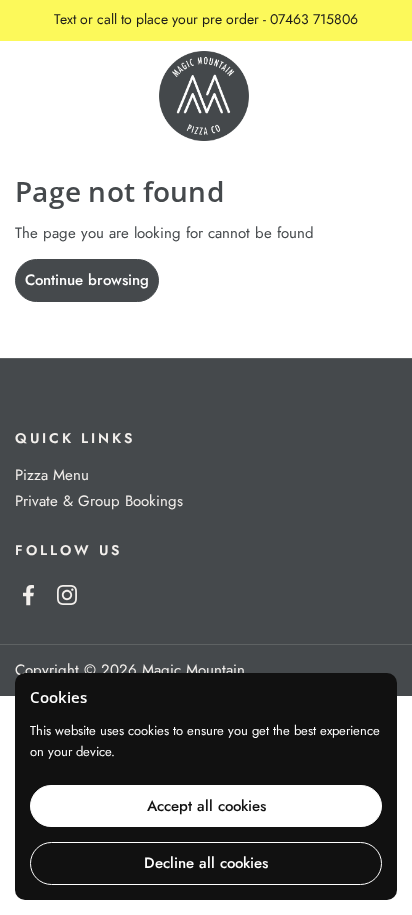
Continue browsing (87, 280)
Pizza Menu (52, 475)
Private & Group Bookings (99, 501)
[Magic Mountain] (204, 96)
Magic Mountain (193, 670)
